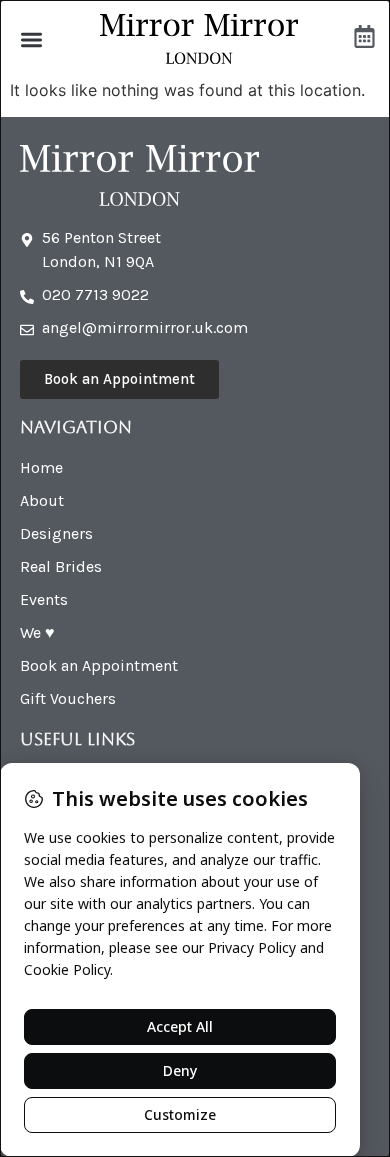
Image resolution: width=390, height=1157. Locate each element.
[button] (31, 39)
